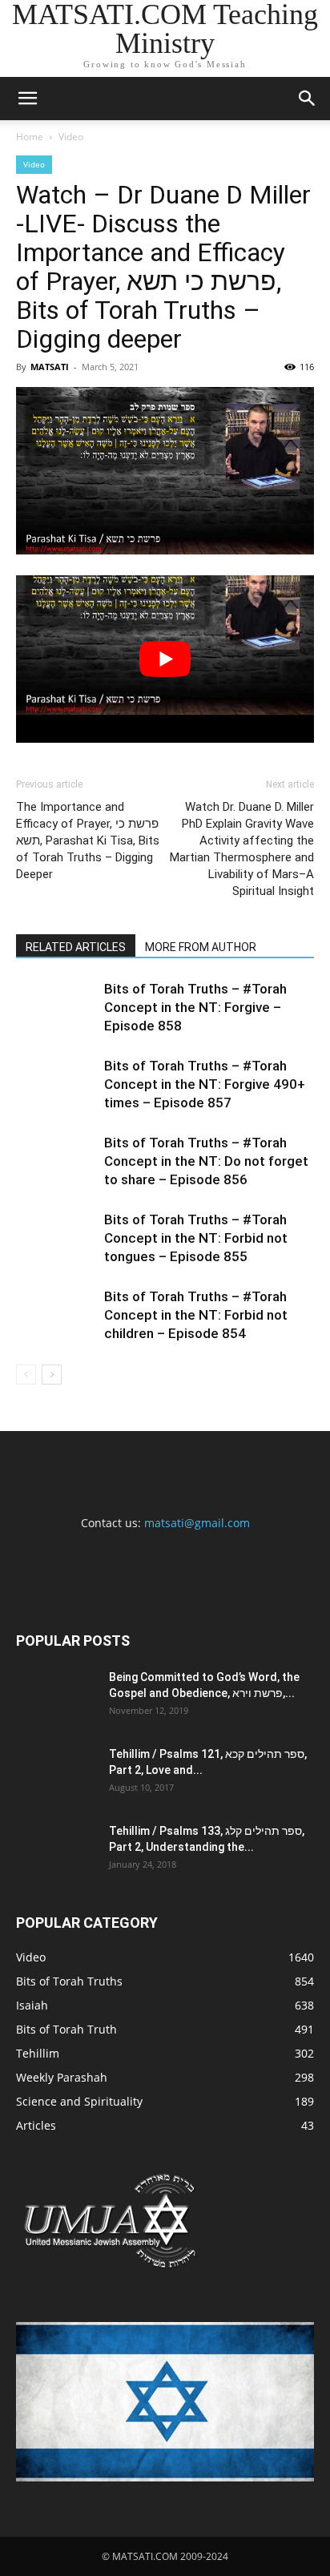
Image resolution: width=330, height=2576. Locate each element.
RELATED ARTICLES (76, 947)
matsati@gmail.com (197, 1523)
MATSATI (50, 367)
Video (71, 137)
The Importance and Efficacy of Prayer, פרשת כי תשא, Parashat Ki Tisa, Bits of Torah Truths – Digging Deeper (88, 841)
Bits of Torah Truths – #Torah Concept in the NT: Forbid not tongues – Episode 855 (196, 1238)
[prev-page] (26, 1375)
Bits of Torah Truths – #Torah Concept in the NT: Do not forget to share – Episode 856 (206, 1161)
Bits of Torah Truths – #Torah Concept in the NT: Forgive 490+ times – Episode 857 (205, 1084)
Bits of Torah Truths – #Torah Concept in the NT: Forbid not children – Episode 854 (196, 1315)
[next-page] (52, 1375)
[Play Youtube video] (165, 659)
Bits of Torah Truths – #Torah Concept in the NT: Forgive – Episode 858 (195, 1007)
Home (30, 137)
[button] (27, 99)
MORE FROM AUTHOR (201, 947)
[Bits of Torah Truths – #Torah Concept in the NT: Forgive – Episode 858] (56, 1008)
